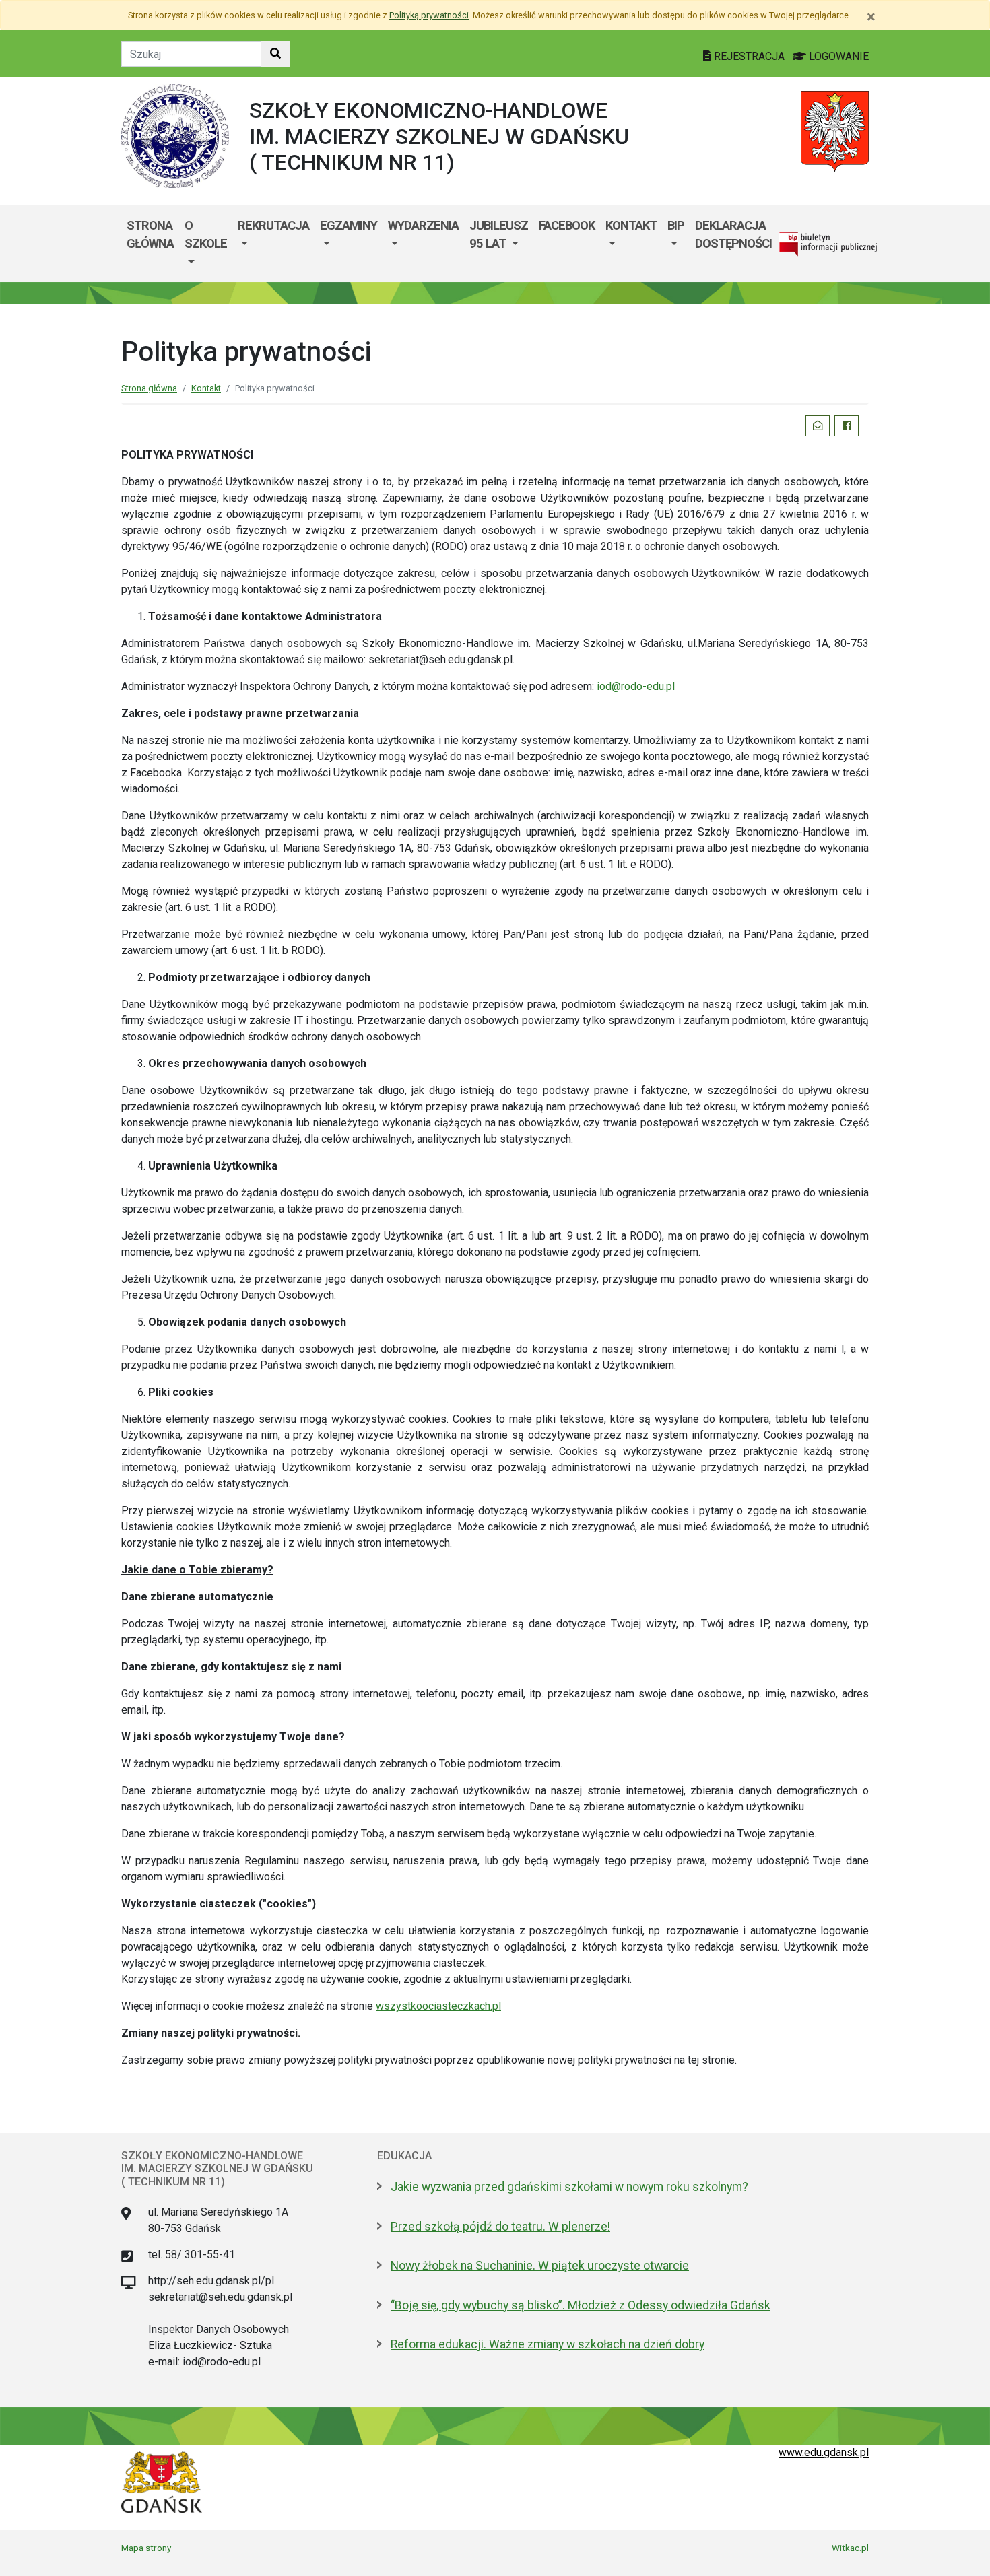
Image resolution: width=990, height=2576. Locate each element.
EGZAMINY (349, 225)
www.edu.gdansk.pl (824, 2452)
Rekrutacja (273, 225)
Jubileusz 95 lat (499, 235)
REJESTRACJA (749, 56)
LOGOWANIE (837, 56)
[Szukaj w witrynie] (275, 54)
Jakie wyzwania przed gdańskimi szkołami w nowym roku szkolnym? (569, 2187)
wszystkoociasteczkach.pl (438, 2006)
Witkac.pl (850, 2548)
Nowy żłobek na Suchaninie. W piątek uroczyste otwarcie (540, 2266)
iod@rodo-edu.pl (636, 686)
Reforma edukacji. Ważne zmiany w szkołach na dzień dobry (548, 2344)
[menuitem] (206, 244)
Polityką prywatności (429, 15)
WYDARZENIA (423, 225)
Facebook (567, 225)
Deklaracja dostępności (733, 235)
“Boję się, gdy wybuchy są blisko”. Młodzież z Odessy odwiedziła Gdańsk (581, 2305)
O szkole (206, 235)
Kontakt (631, 225)
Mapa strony (146, 2548)
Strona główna (150, 235)
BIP (676, 225)
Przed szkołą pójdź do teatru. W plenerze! (500, 2227)
